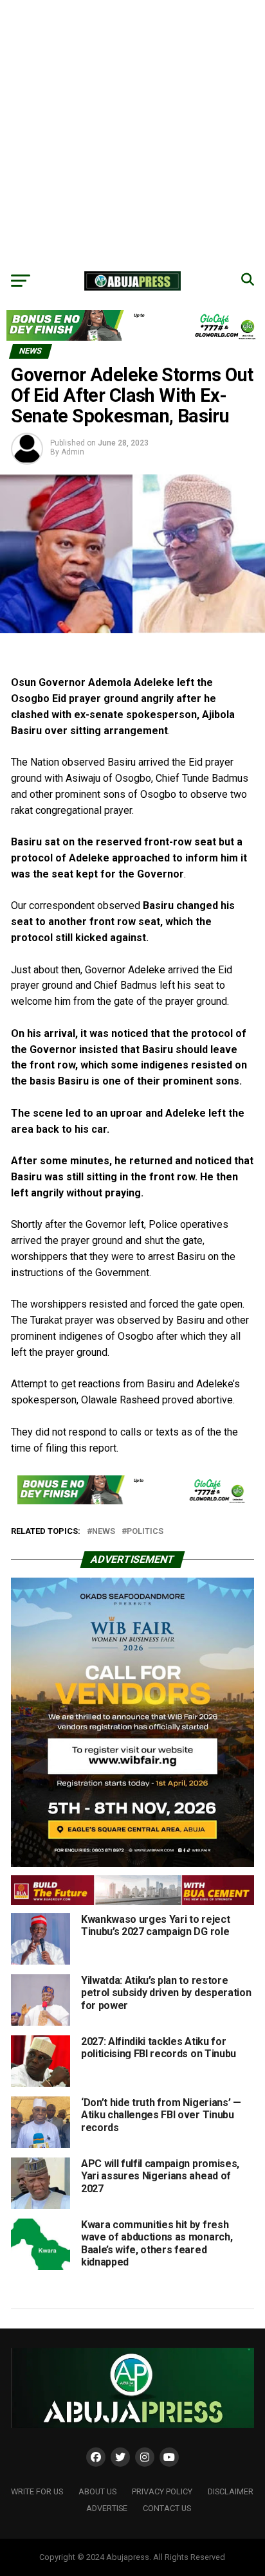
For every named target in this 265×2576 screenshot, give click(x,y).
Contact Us (167, 2508)
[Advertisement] (132, 132)
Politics (145, 1532)
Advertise (107, 2508)
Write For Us (37, 2491)
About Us (97, 2491)
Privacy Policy (162, 2491)
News (104, 1532)
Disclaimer (231, 2491)
